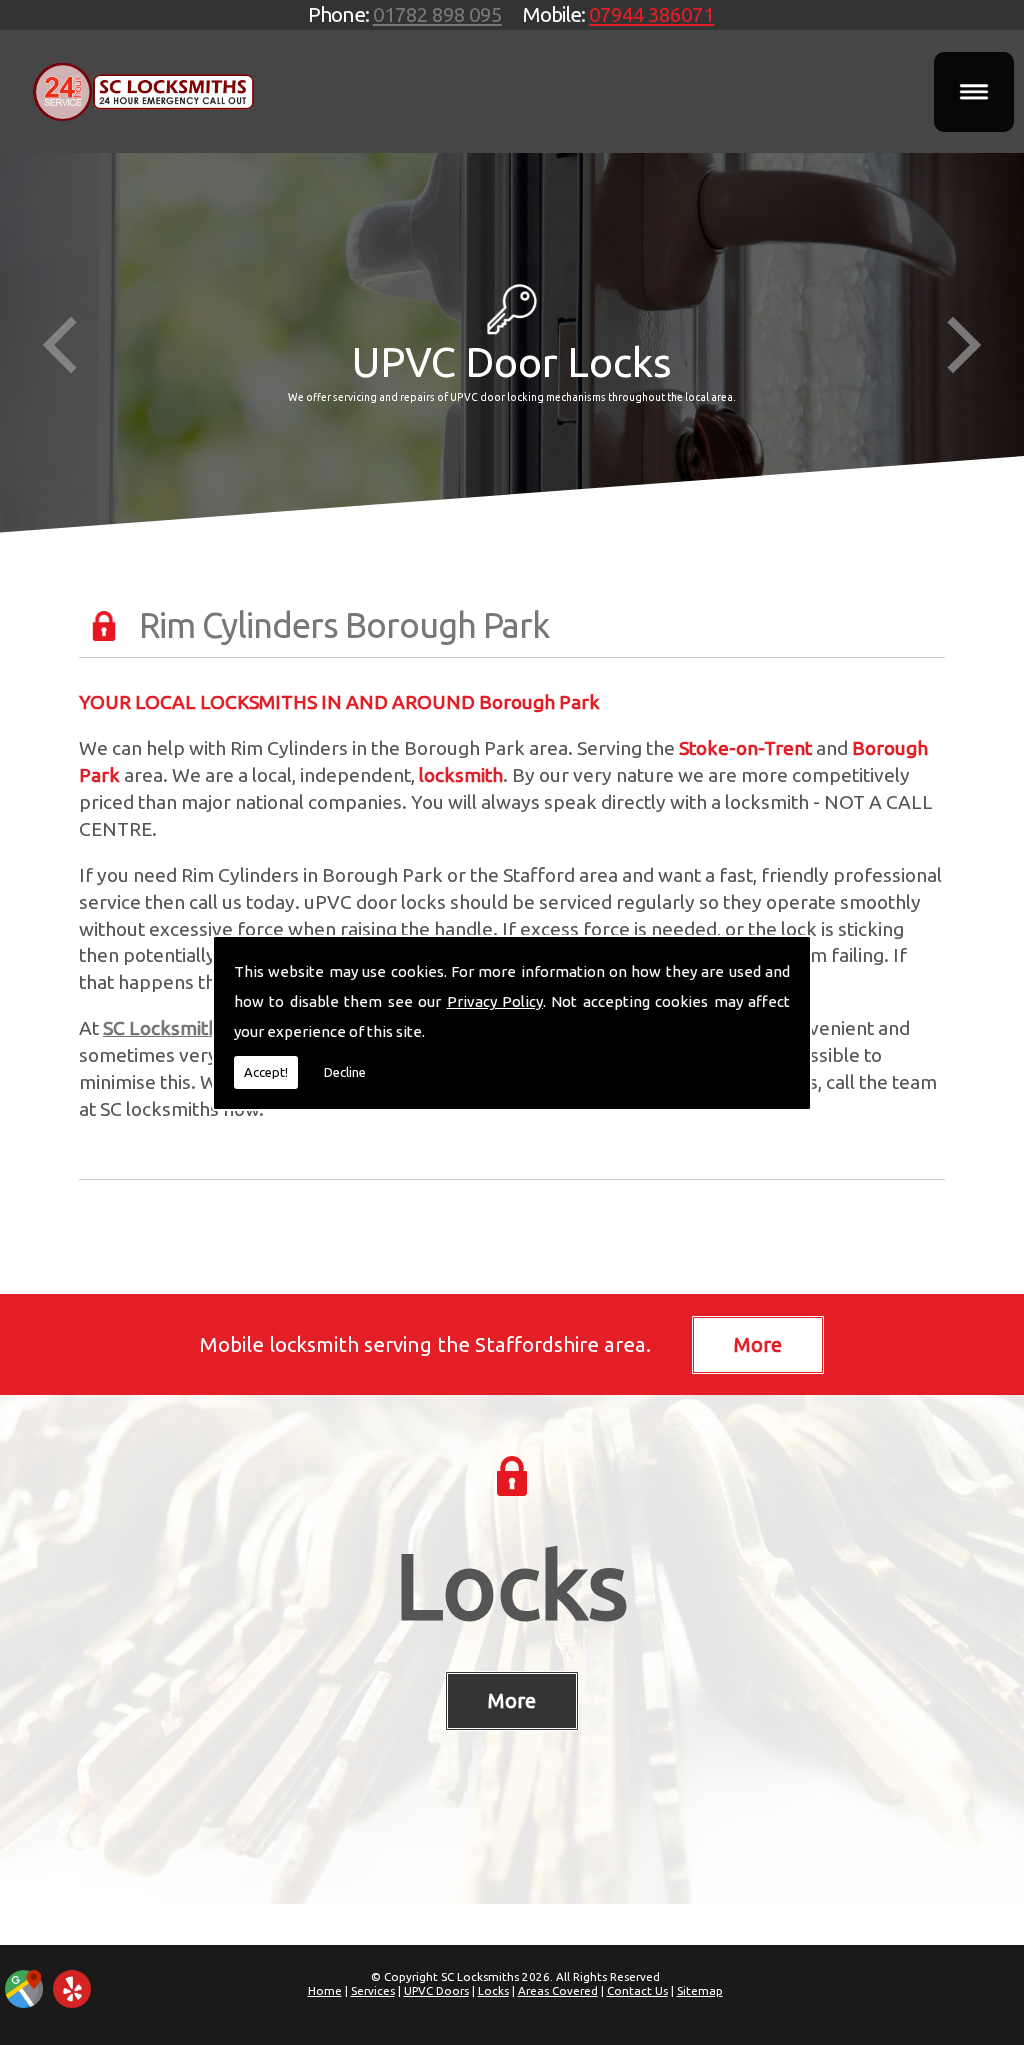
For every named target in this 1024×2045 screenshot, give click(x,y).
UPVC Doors (436, 1990)
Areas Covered (558, 1990)
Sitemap (700, 1990)
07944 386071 (651, 14)
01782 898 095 (437, 14)
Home (325, 1990)
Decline (345, 1072)
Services (373, 1990)
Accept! (266, 1072)
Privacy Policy (495, 1001)
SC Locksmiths (165, 1028)
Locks (512, 1584)
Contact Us (637, 1990)
